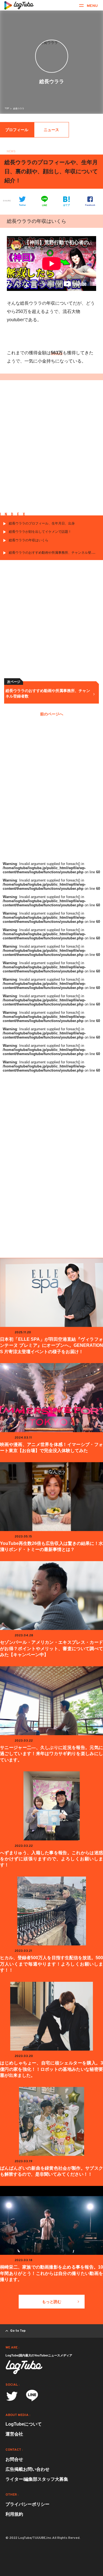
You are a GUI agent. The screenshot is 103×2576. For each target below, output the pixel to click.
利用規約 (14, 2514)
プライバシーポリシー (27, 2504)
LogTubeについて (24, 2424)
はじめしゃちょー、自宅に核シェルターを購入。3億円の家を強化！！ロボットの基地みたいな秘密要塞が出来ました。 (51, 2069)
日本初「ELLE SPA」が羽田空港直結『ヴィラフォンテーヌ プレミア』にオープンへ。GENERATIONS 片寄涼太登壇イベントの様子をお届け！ (51, 1345)
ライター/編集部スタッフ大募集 (37, 2479)
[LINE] (32, 2397)
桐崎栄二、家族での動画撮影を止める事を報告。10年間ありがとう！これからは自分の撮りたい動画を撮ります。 (51, 2273)
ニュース (51, 130)
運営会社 (14, 2434)
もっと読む (52, 2302)
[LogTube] (19, 5)
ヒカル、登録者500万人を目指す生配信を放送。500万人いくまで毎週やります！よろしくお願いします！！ (51, 1964)
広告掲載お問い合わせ (27, 2469)
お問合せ (14, 2459)
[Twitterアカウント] (12, 2396)
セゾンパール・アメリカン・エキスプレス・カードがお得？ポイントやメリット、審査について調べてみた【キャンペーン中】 (51, 1648)
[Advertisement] (51, 451)
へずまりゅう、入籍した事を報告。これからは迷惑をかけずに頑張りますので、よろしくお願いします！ (51, 1859)
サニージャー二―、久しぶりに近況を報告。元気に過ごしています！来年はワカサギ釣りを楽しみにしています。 (51, 1754)
